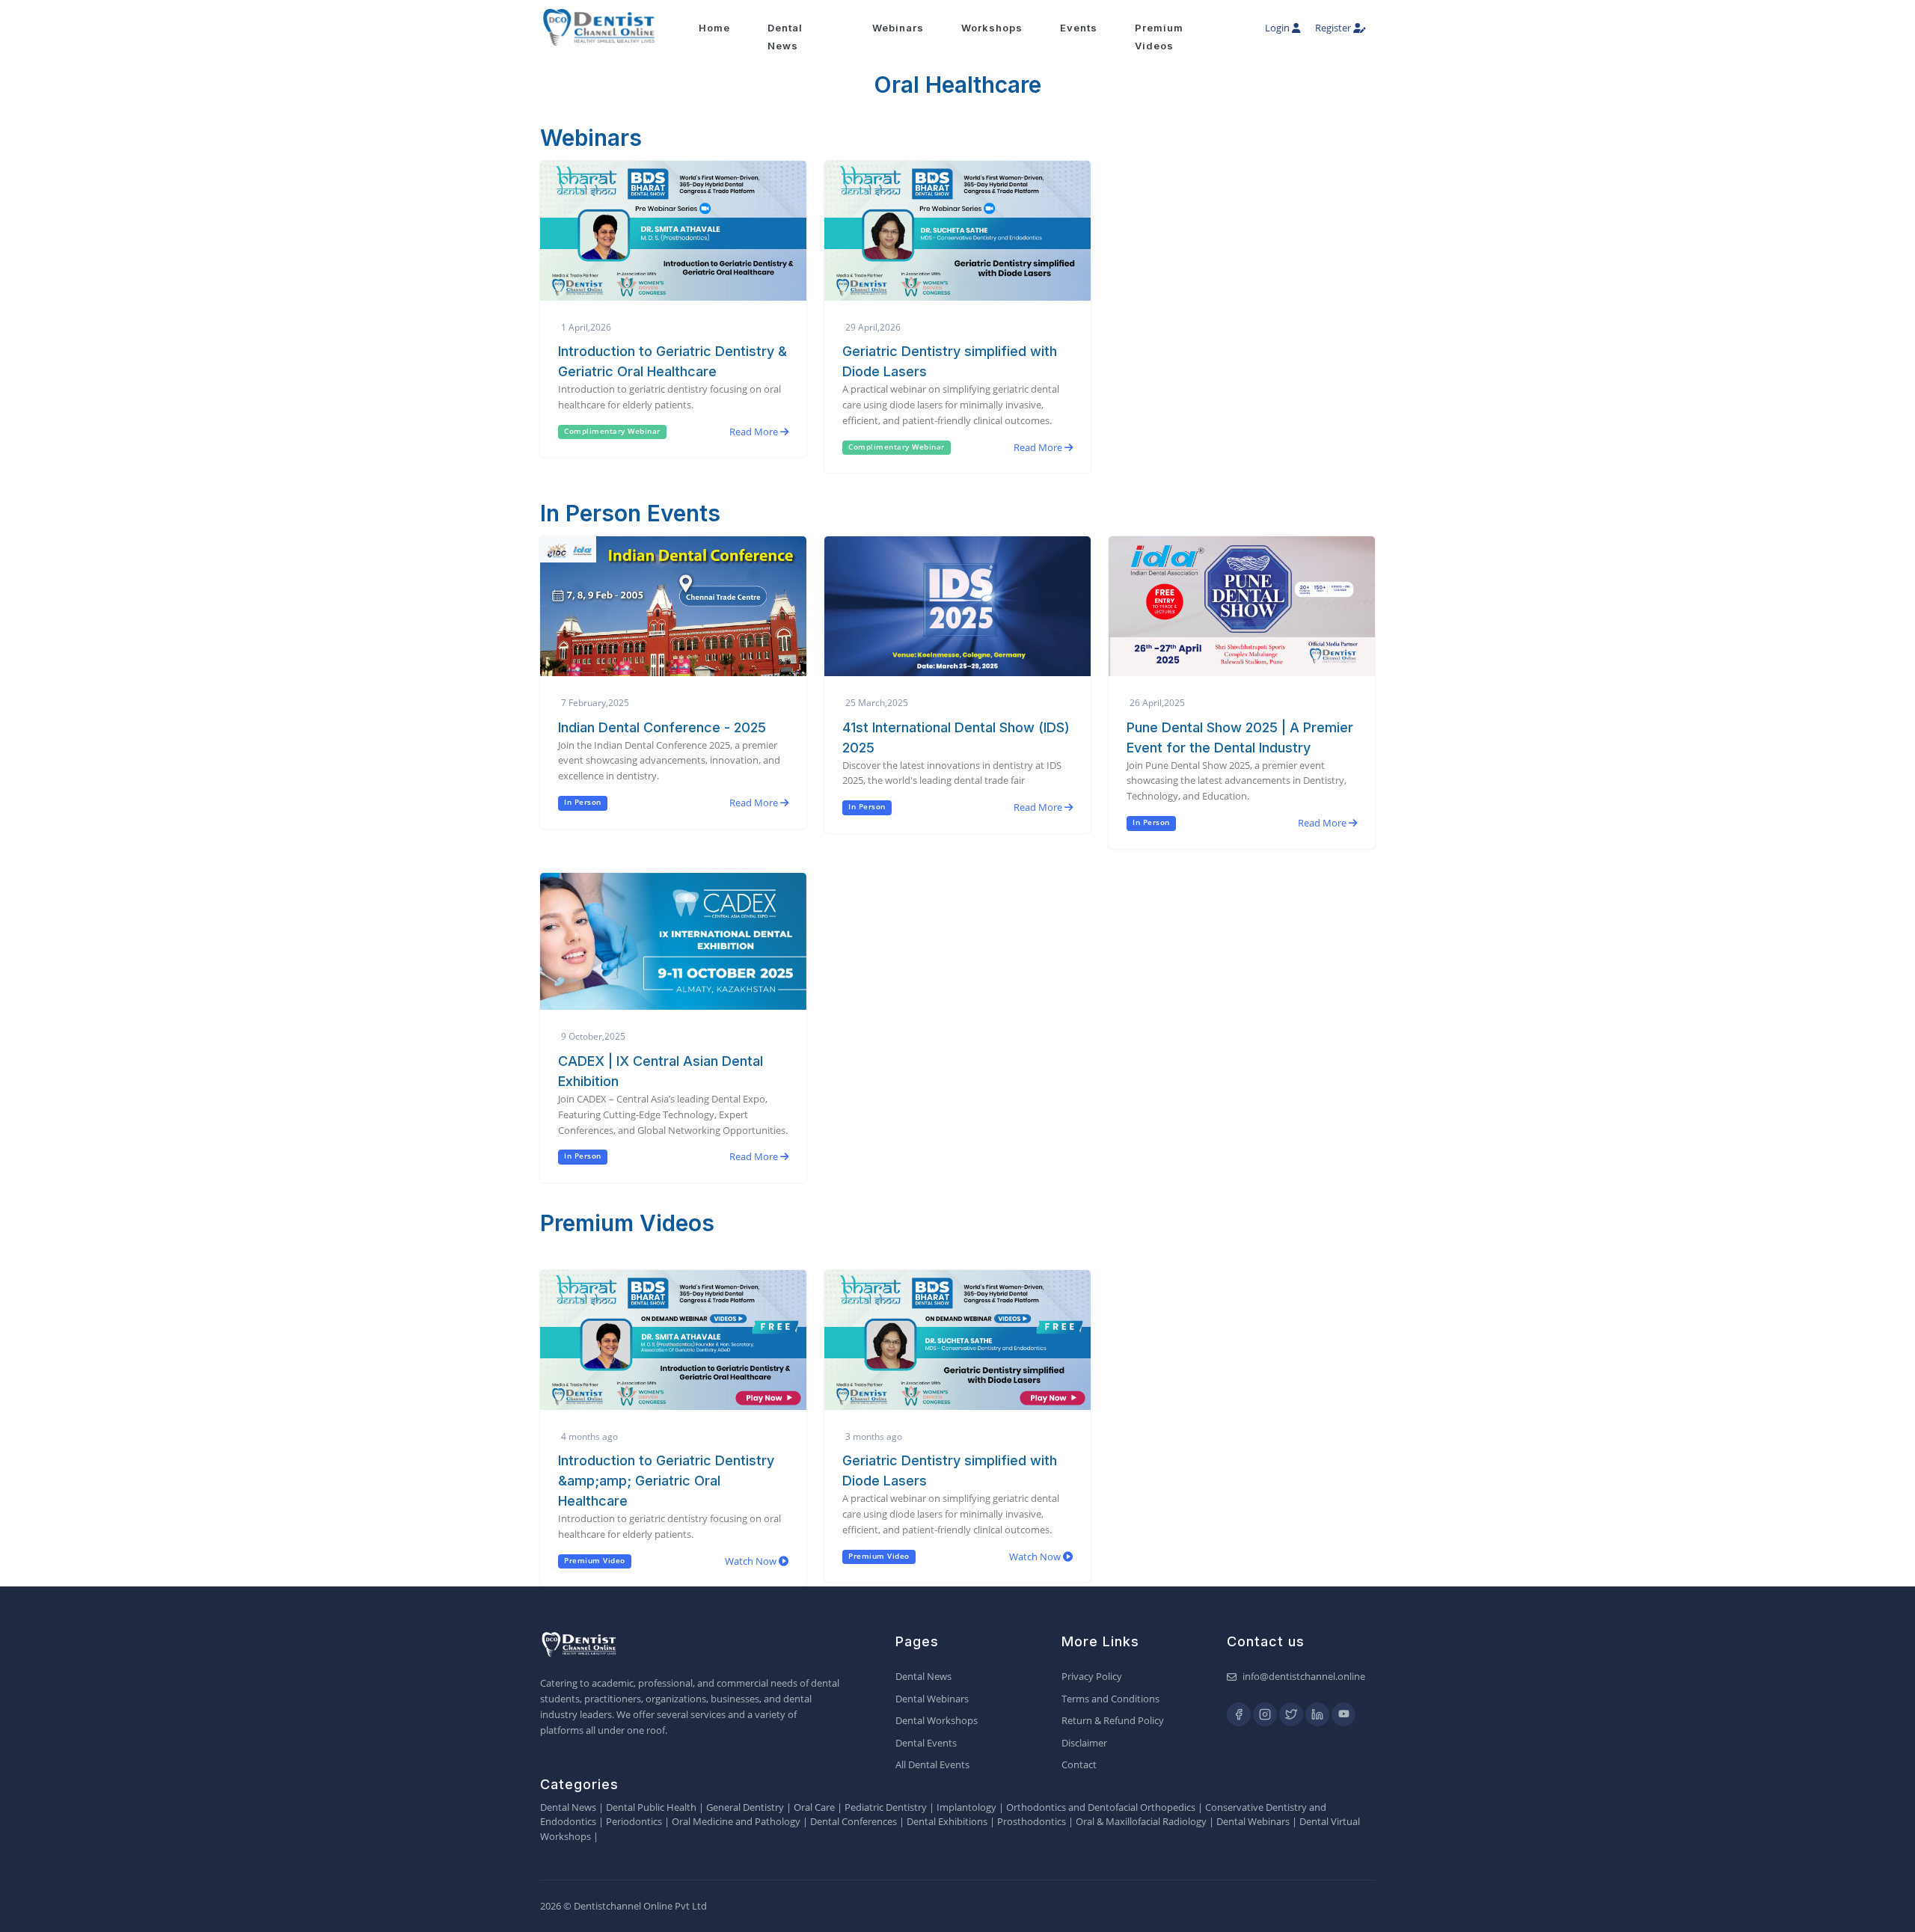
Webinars (898, 28)
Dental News (923, 1676)
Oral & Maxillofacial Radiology (1141, 1821)
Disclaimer (1084, 1743)
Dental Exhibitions (947, 1821)
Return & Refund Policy (1113, 1720)
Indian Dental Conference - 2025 (662, 727)
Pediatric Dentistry (886, 1807)
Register (1334, 28)
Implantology (966, 1807)
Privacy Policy (1092, 1676)
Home (714, 28)
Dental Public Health (651, 1807)
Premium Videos (1159, 37)
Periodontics (634, 1821)
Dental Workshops (937, 1720)
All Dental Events (932, 1764)
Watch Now (752, 1561)
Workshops (992, 28)
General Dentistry (745, 1807)
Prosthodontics (1032, 1821)
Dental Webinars (932, 1699)
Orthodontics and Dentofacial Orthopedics (1101, 1807)
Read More (755, 432)
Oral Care (814, 1807)
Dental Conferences (854, 1821)
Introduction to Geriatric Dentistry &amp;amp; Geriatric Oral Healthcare (666, 1481)
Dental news (785, 37)
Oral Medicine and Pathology (736, 1821)
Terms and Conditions (1110, 1699)
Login (1278, 28)
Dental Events (926, 1743)
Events (1079, 28)
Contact (1079, 1764)
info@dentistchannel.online (1304, 1676)
